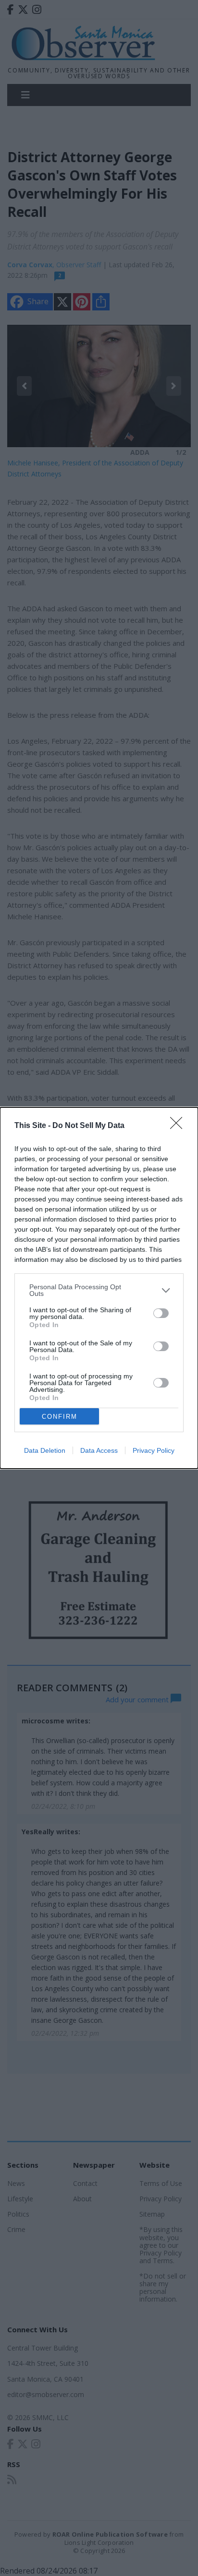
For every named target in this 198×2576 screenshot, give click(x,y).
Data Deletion (45, 1450)
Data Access (99, 1450)
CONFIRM (60, 1417)
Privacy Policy (154, 1450)
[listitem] (99, 1290)
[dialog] (99, 1288)
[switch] (161, 1313)
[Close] (179, 1126)
